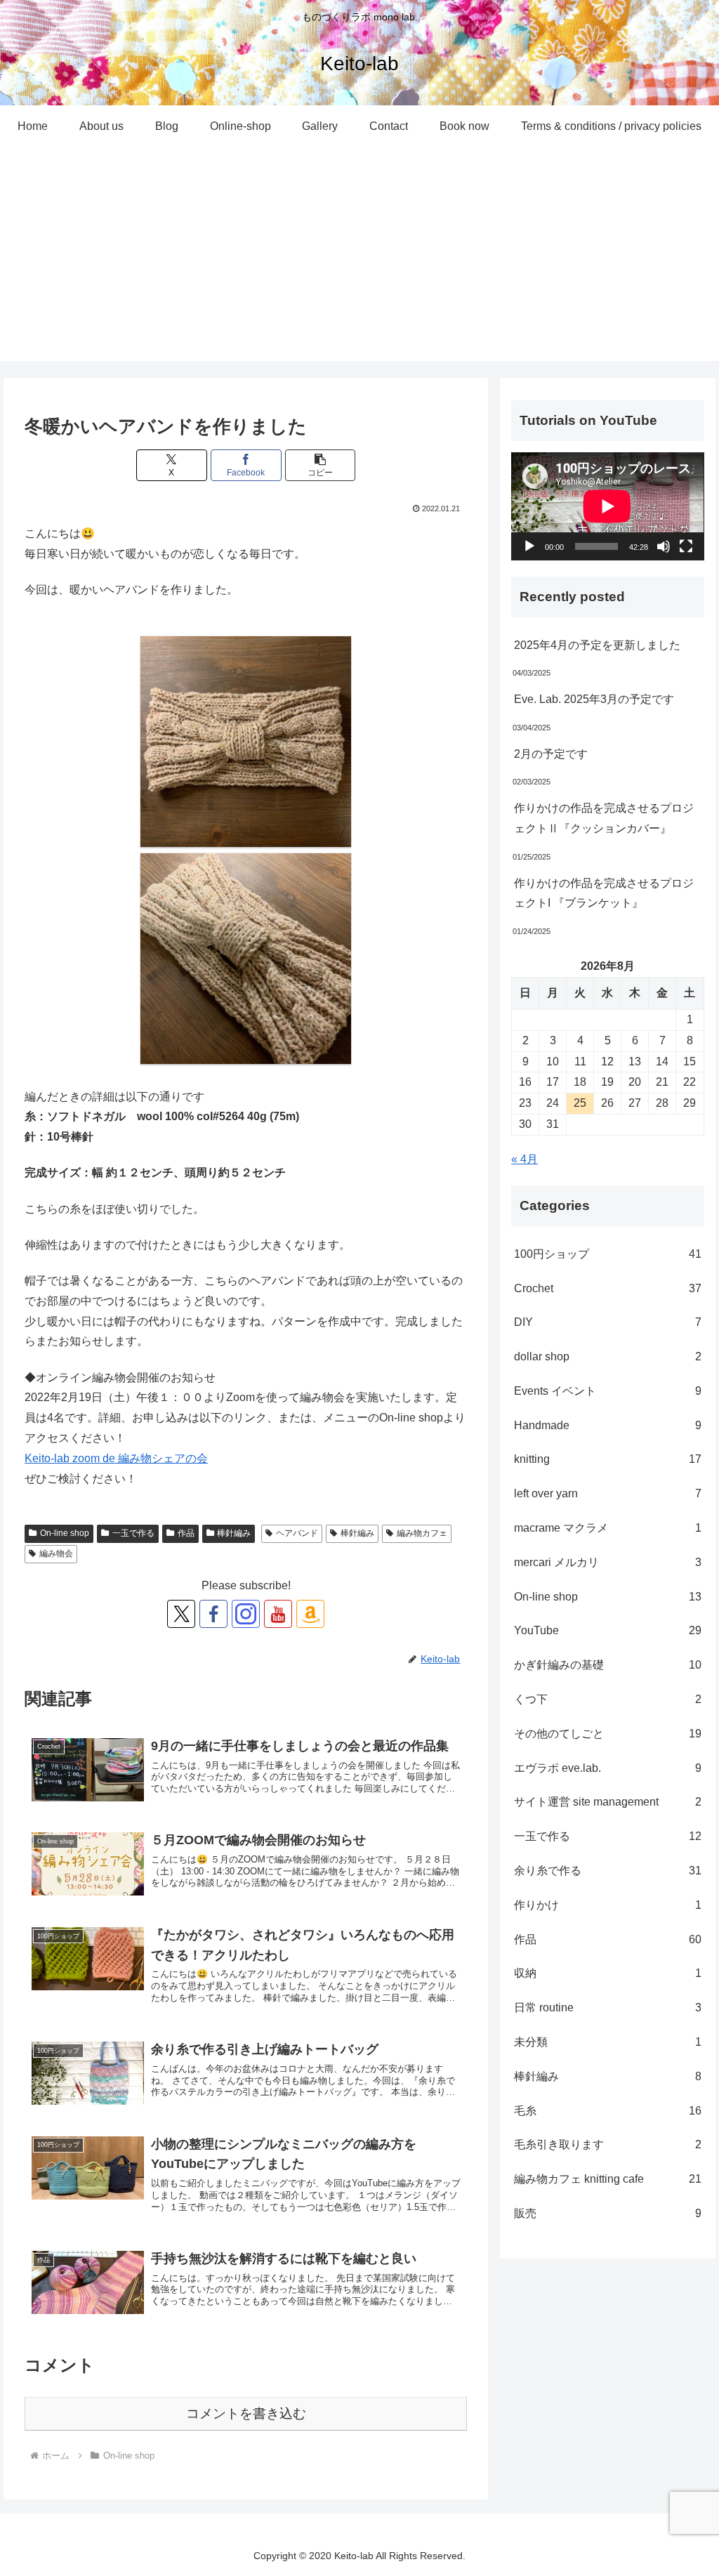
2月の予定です (551, 754)
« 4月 (525, 1159)
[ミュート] (664, 546)
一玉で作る (133, 1533)
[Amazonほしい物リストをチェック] (310, 1614)
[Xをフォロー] (181, 1614)
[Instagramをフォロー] (246, 1614)
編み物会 (56, 1553)
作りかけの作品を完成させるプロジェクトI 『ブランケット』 (604, 893)
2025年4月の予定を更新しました (597, 645)
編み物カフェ (422, 1533)
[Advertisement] (359, 263)
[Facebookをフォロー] (213, 1614)
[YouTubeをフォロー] (278, 1614)
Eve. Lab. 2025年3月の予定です (594, 699)
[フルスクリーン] (686, 546)
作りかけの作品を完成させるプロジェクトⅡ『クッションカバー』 (604, 818)
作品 (186, 1533)
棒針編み (234, 1533)
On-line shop (65, 1533)
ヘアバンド (297, 1533)
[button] (321, 465)
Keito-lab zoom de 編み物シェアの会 (116, 1458)
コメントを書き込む (246, 2413)
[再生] (529, 546)
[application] (607, 506)
